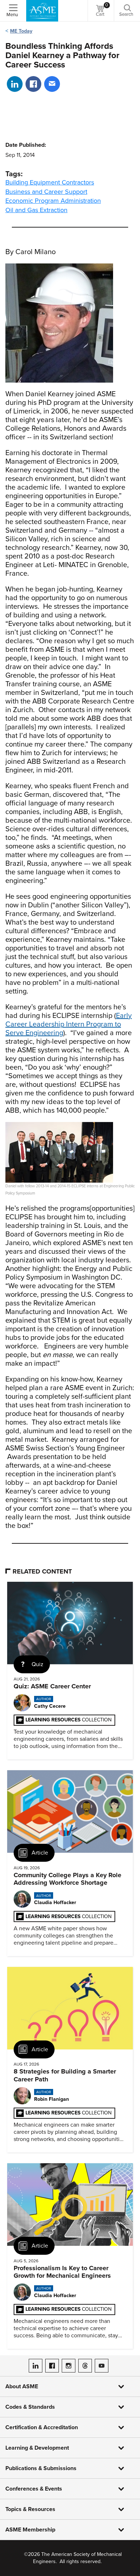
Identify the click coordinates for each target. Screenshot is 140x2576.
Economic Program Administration (53, 201)
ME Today (21, 31)
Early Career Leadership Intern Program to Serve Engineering (69, 1024)
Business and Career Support (46, 192)
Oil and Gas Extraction (36, 210)
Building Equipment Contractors (50, 182)
